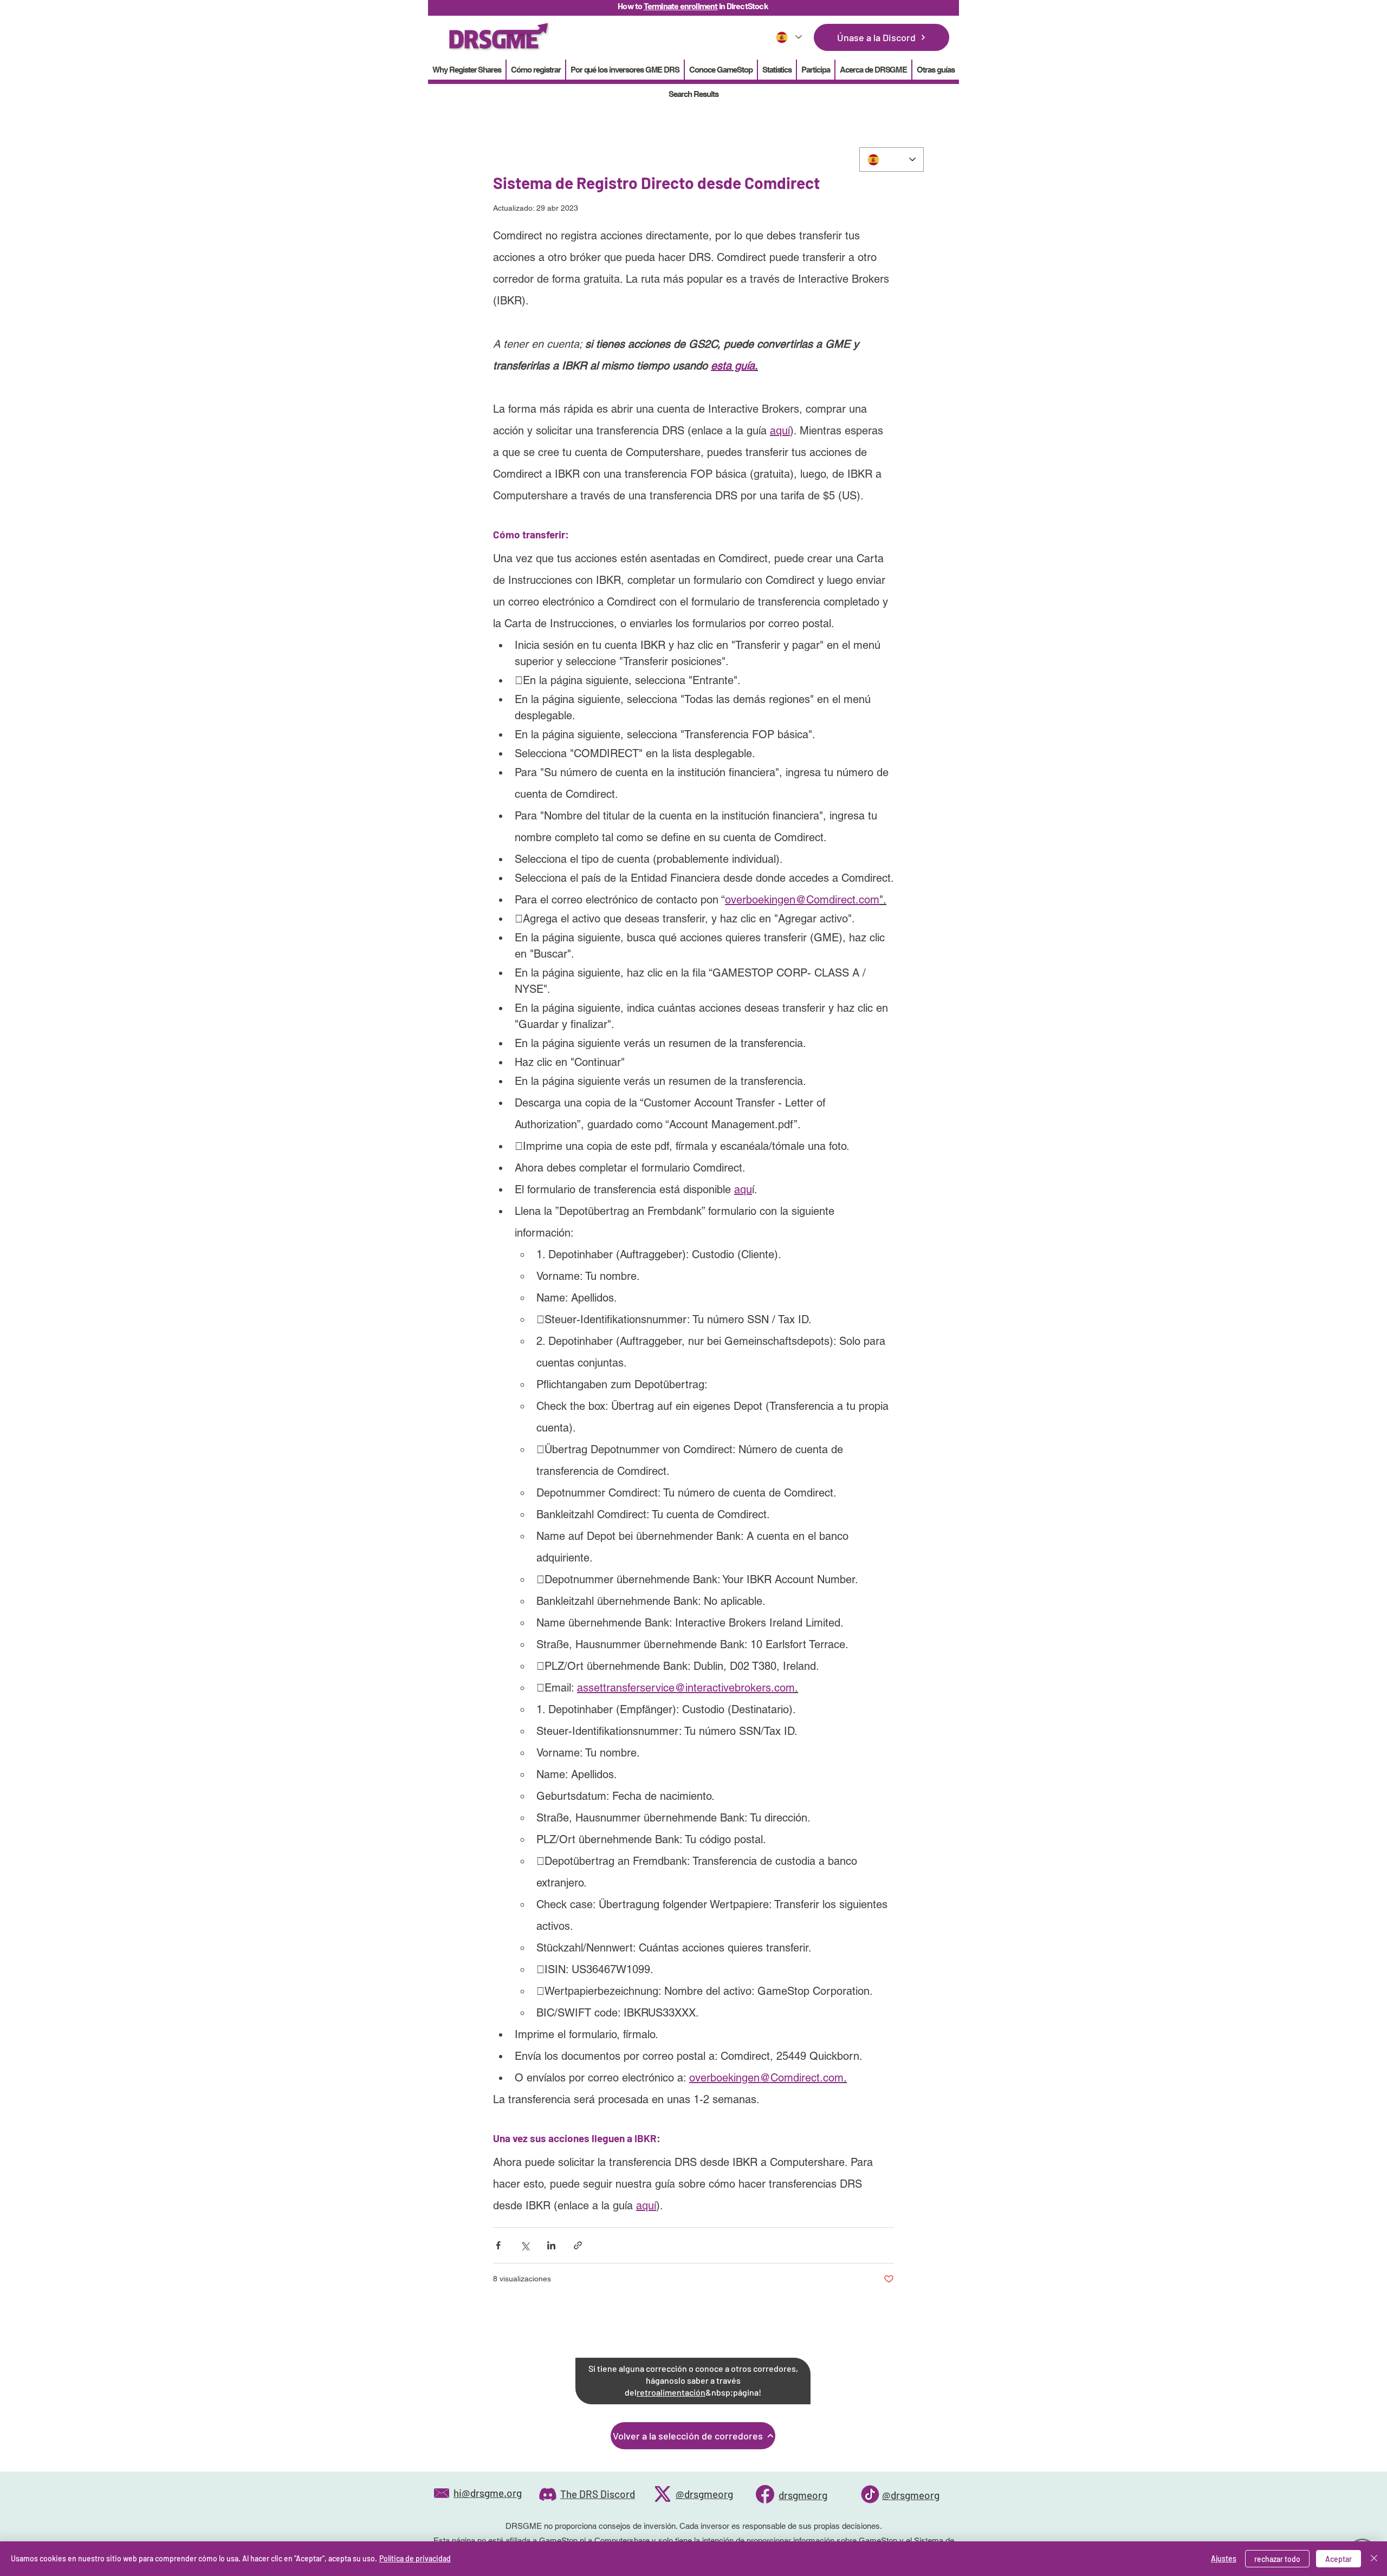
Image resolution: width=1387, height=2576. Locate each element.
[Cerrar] (1374, 2559)
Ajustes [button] (1224, 2558)
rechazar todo (1277, 2559)
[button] (777, 70)
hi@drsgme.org (488, 2493)
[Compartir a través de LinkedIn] (551, 2245)
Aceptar (1339, 2559)
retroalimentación (671, 2392)
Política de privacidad (415, 2558)
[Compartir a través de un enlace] (578, 2245)
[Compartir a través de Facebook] (498, 2245)
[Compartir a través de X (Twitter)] (525, 2245)
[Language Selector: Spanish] (788, 37)
